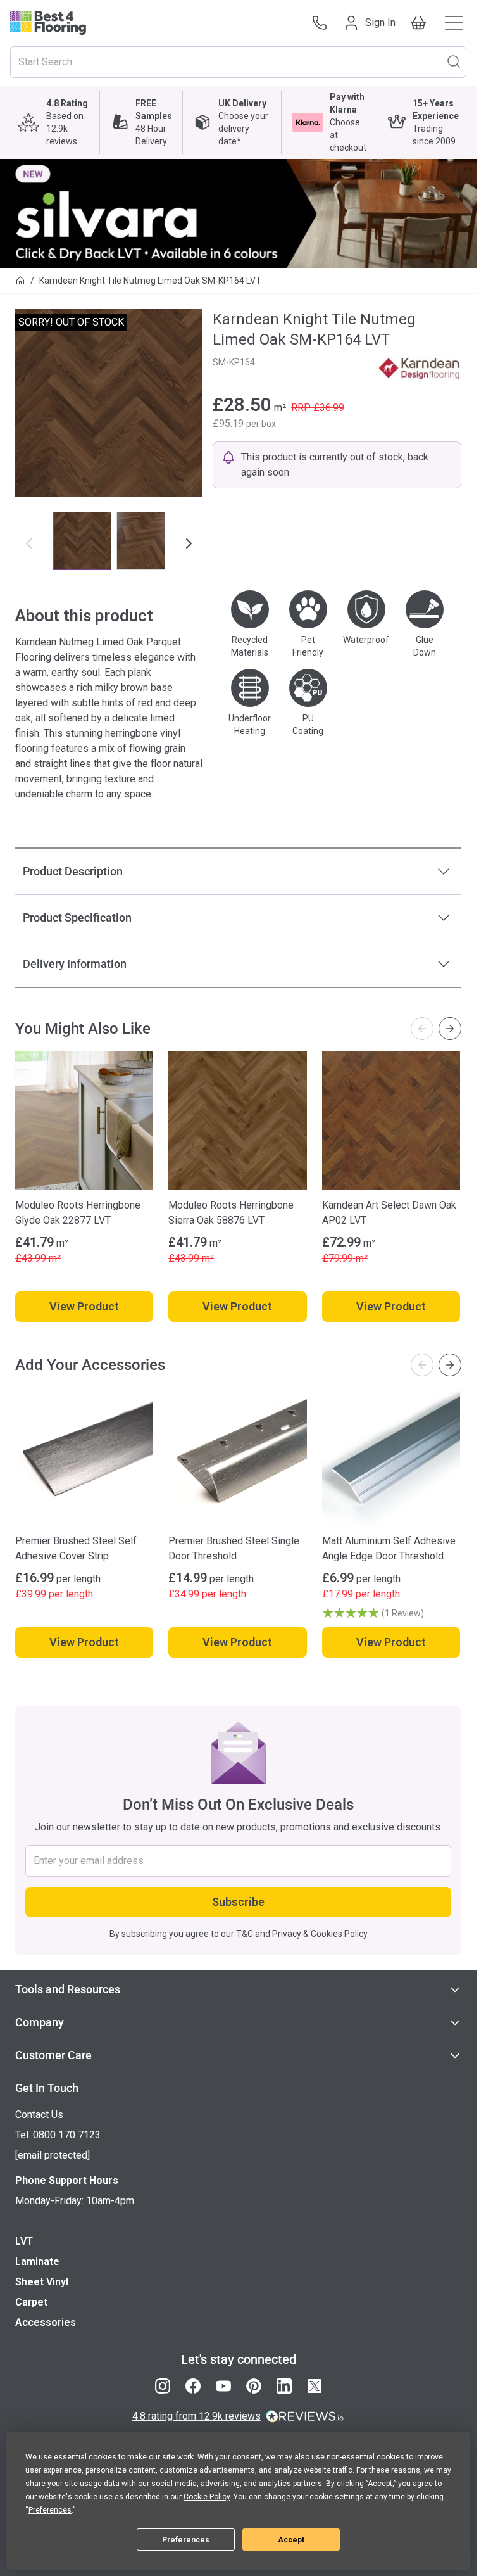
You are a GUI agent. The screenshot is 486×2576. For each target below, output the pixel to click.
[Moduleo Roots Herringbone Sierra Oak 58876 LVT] (237, 1120)
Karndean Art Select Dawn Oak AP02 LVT (389, 1213)
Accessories (46, 2322)
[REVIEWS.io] (305, 2416)
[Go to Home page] (48, 23)
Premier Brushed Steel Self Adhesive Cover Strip (76, 1548)
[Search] (454, 61)
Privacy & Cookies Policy (320, 1934)
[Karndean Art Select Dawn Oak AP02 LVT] (391, 1120)
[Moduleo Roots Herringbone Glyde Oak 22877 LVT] (84, 1120)
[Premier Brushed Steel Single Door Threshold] (237, 1457)
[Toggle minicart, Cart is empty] (418, 23)
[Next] (189, 543)
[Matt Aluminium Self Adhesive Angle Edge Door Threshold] (391, 1457)
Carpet (31, 2302)
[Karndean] (419, 369)
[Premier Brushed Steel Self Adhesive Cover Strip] (84, 1457)
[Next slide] (450, 1029)
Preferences (186, 2540)
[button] (391, 1613)
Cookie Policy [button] (207, 2497)
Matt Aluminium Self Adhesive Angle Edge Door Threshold (389, 1548)
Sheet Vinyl (42, 2282)
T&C (245, 1934)
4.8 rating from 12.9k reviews (196, 2416)
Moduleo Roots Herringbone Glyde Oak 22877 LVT (78, 1213)
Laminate (37, 2262)
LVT (24, 2241)
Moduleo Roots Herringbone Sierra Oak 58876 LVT (231, 1213)
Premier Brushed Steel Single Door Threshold (234, 1548)
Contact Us (39, 2115)
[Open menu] (454, 23)
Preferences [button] (50, 2510)
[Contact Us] (320, 23)
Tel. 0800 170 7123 (58, 2135)
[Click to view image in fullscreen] (109, 403)
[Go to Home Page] (20, 281)
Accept (291, 2540)
